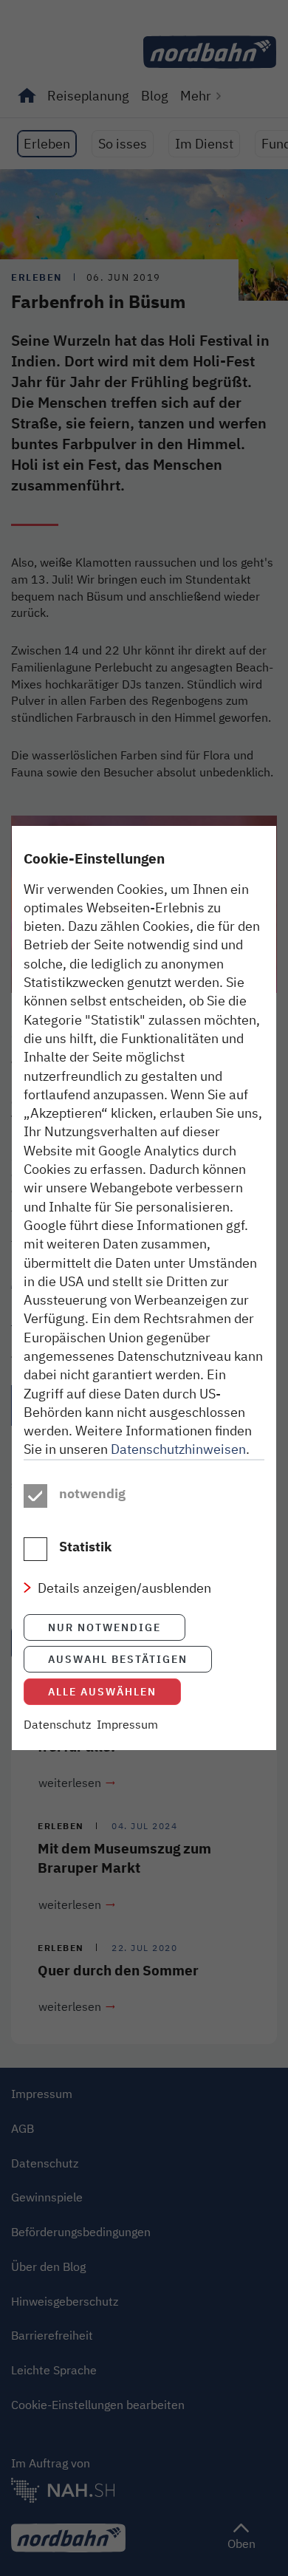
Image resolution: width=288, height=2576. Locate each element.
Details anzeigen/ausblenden (124, 1588)
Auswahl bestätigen (118, 1659)
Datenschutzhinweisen (178, 1449)
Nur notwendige (104, 1627)
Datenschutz (57, 1724)
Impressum (127, 1724)
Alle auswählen (102, 1691)
